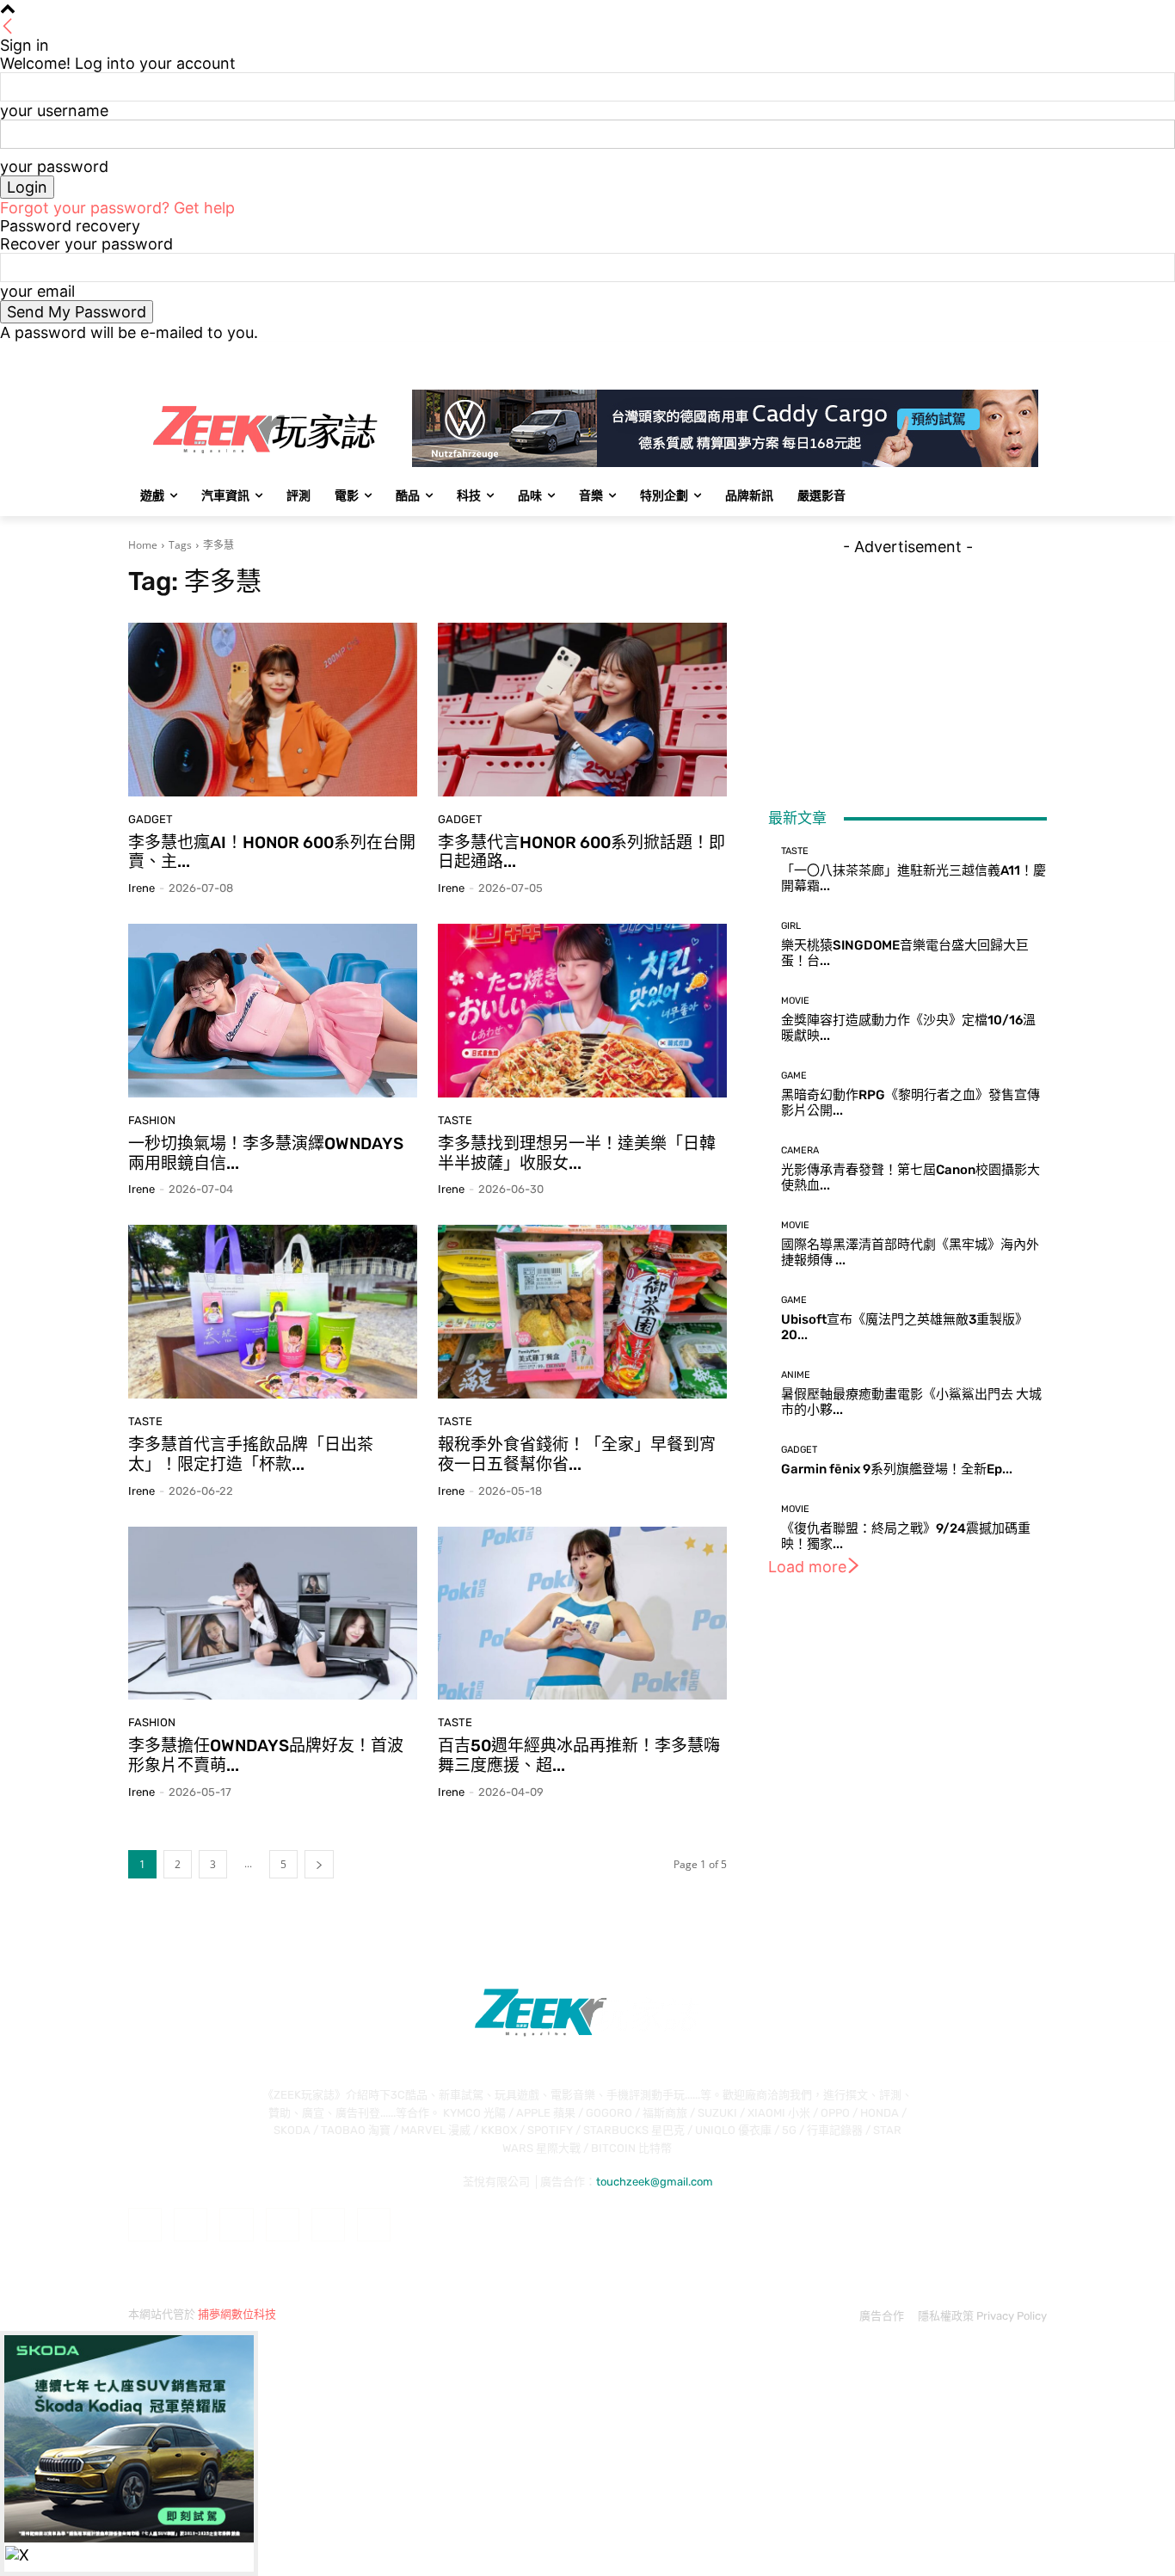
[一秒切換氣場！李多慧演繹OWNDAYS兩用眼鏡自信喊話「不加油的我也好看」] (273, 1011)
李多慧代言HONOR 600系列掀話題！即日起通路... (581, 852)
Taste (455, 1120)
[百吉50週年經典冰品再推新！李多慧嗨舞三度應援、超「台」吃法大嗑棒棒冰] (582, 1614)
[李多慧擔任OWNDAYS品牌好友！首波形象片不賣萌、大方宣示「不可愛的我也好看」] (273, 1614)
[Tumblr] (328, 2225)
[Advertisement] (907, 663)
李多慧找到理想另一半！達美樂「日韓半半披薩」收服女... (577, 1153)
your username (54, 111)
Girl (791, 926)
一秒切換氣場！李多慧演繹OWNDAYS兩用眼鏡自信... (266, 1153)
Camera (800, 1150)
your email (37, 291)
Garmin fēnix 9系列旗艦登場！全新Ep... (897, 1469)
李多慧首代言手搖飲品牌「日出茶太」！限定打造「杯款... (251, 1454)
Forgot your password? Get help (117, 208)
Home (143, 545)
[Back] (8, 27)
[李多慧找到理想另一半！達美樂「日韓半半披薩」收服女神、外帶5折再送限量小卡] (582, 1011)
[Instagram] (966, 354)
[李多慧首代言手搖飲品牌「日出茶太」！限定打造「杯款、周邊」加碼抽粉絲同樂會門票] (273, 1312)
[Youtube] (1037, 354)
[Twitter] (990, 354)
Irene (141, 888)
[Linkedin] (236, 2225)
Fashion (152, 1120)
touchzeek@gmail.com (655, 2182)
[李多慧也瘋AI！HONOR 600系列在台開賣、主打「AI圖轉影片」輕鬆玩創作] (273, 710)
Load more (807, 1567)
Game (794, 1076)
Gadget (151, 819)
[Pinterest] (283, 2225)
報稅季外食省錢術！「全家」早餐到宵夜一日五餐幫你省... (577, 1454)
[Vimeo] (1013, 354)
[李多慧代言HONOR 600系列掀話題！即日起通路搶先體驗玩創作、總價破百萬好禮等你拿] (582, 710)
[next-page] (319, 1864)
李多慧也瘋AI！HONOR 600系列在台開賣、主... (272, 852)
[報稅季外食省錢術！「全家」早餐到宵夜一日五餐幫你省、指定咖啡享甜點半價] (582, 1312)
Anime (796, 1375)
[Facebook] (941, 354)
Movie (795, 1001)
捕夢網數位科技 (237, 2314)
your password (54, 166)
